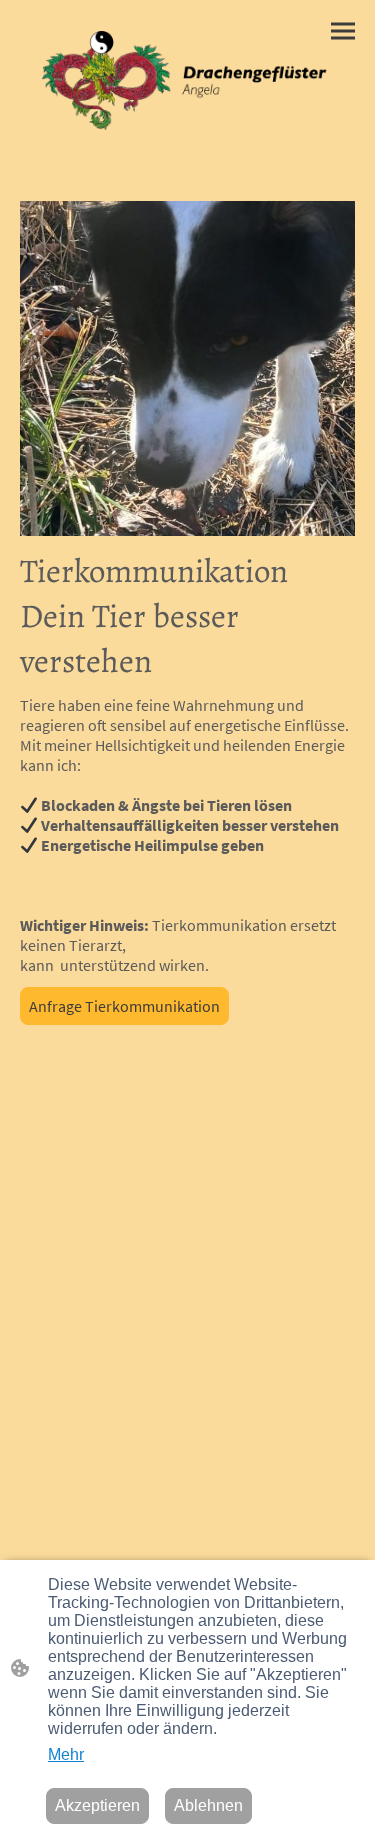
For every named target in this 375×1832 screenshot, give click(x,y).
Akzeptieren (97, 1805)
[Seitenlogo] (187, 80)
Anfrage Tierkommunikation (124, 1006)
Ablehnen (208, 1805)
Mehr (66, 1754)
